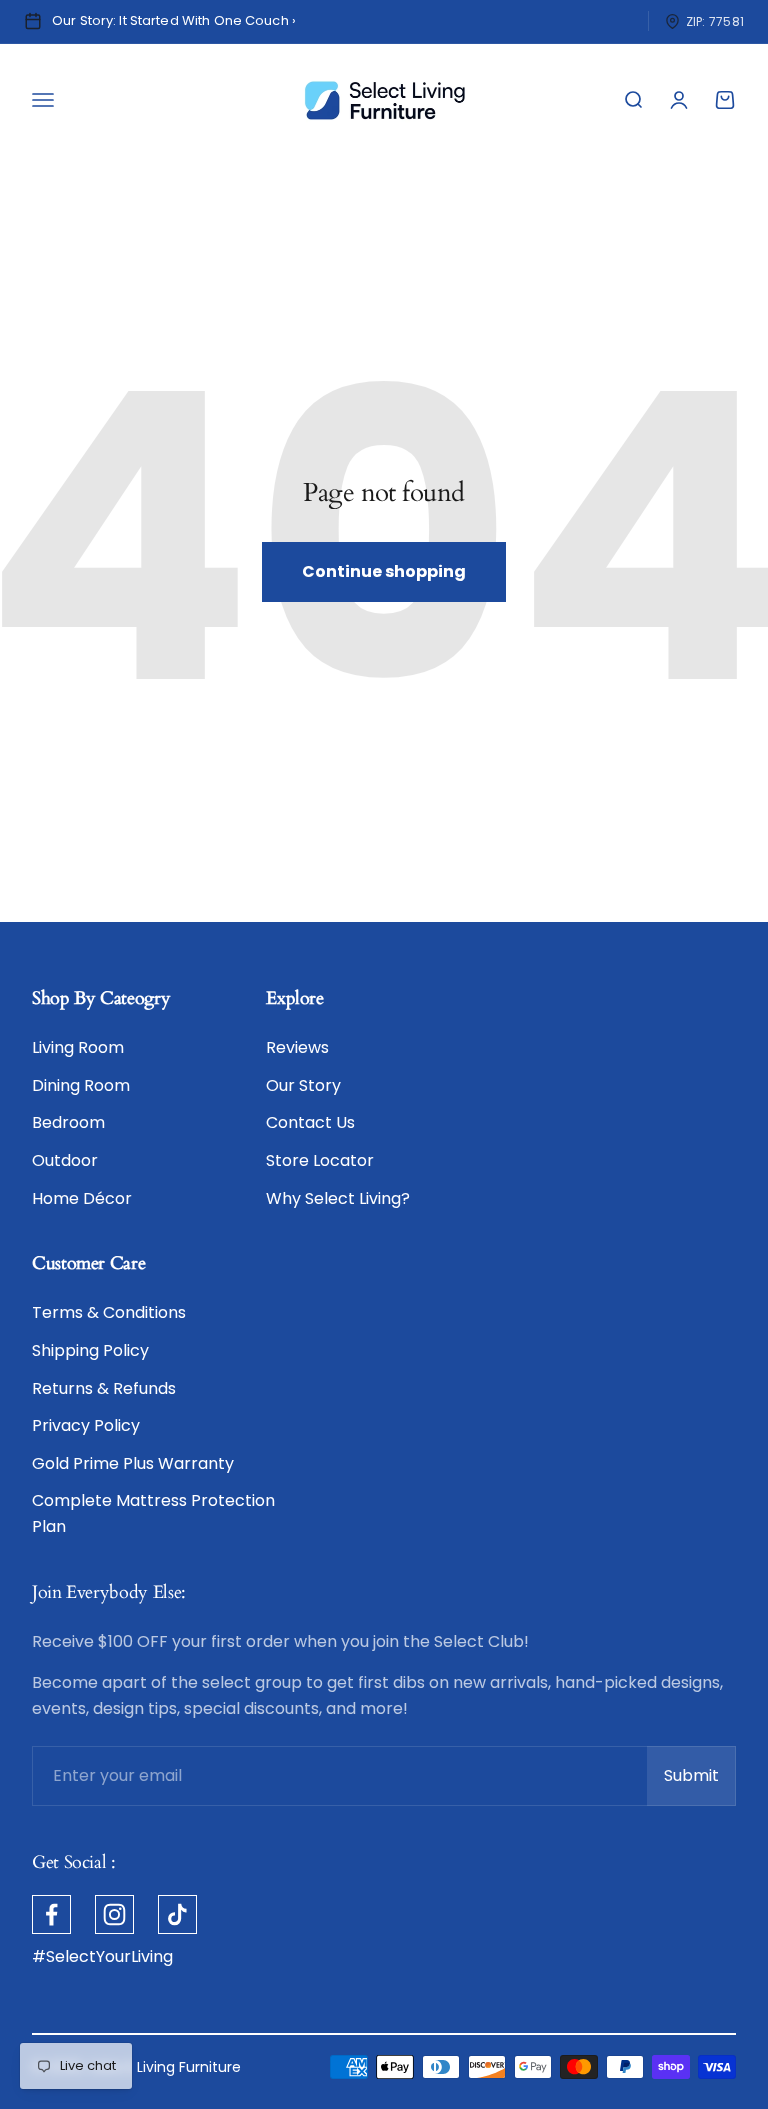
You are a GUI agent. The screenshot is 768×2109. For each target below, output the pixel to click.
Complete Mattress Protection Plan (153, 1513)
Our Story (303, 1085)
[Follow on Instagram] (114, 1914)
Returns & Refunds (104, 1388)
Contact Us (310, 1122)
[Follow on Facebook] (51, 1914)
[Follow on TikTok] (177, 1914)
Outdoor (65, 1160)
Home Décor (82, 1198)
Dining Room (81, 1085)
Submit (700, 1781)
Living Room (78, 1047)
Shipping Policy (90, 1350)
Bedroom (68, 1122)
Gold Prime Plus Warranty (133, 1463)
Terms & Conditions (109, 1312)
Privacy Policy (86, 1425)
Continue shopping (384, 571)
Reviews (297, 1047)
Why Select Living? (338, 1198)
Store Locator (320, 1160)
